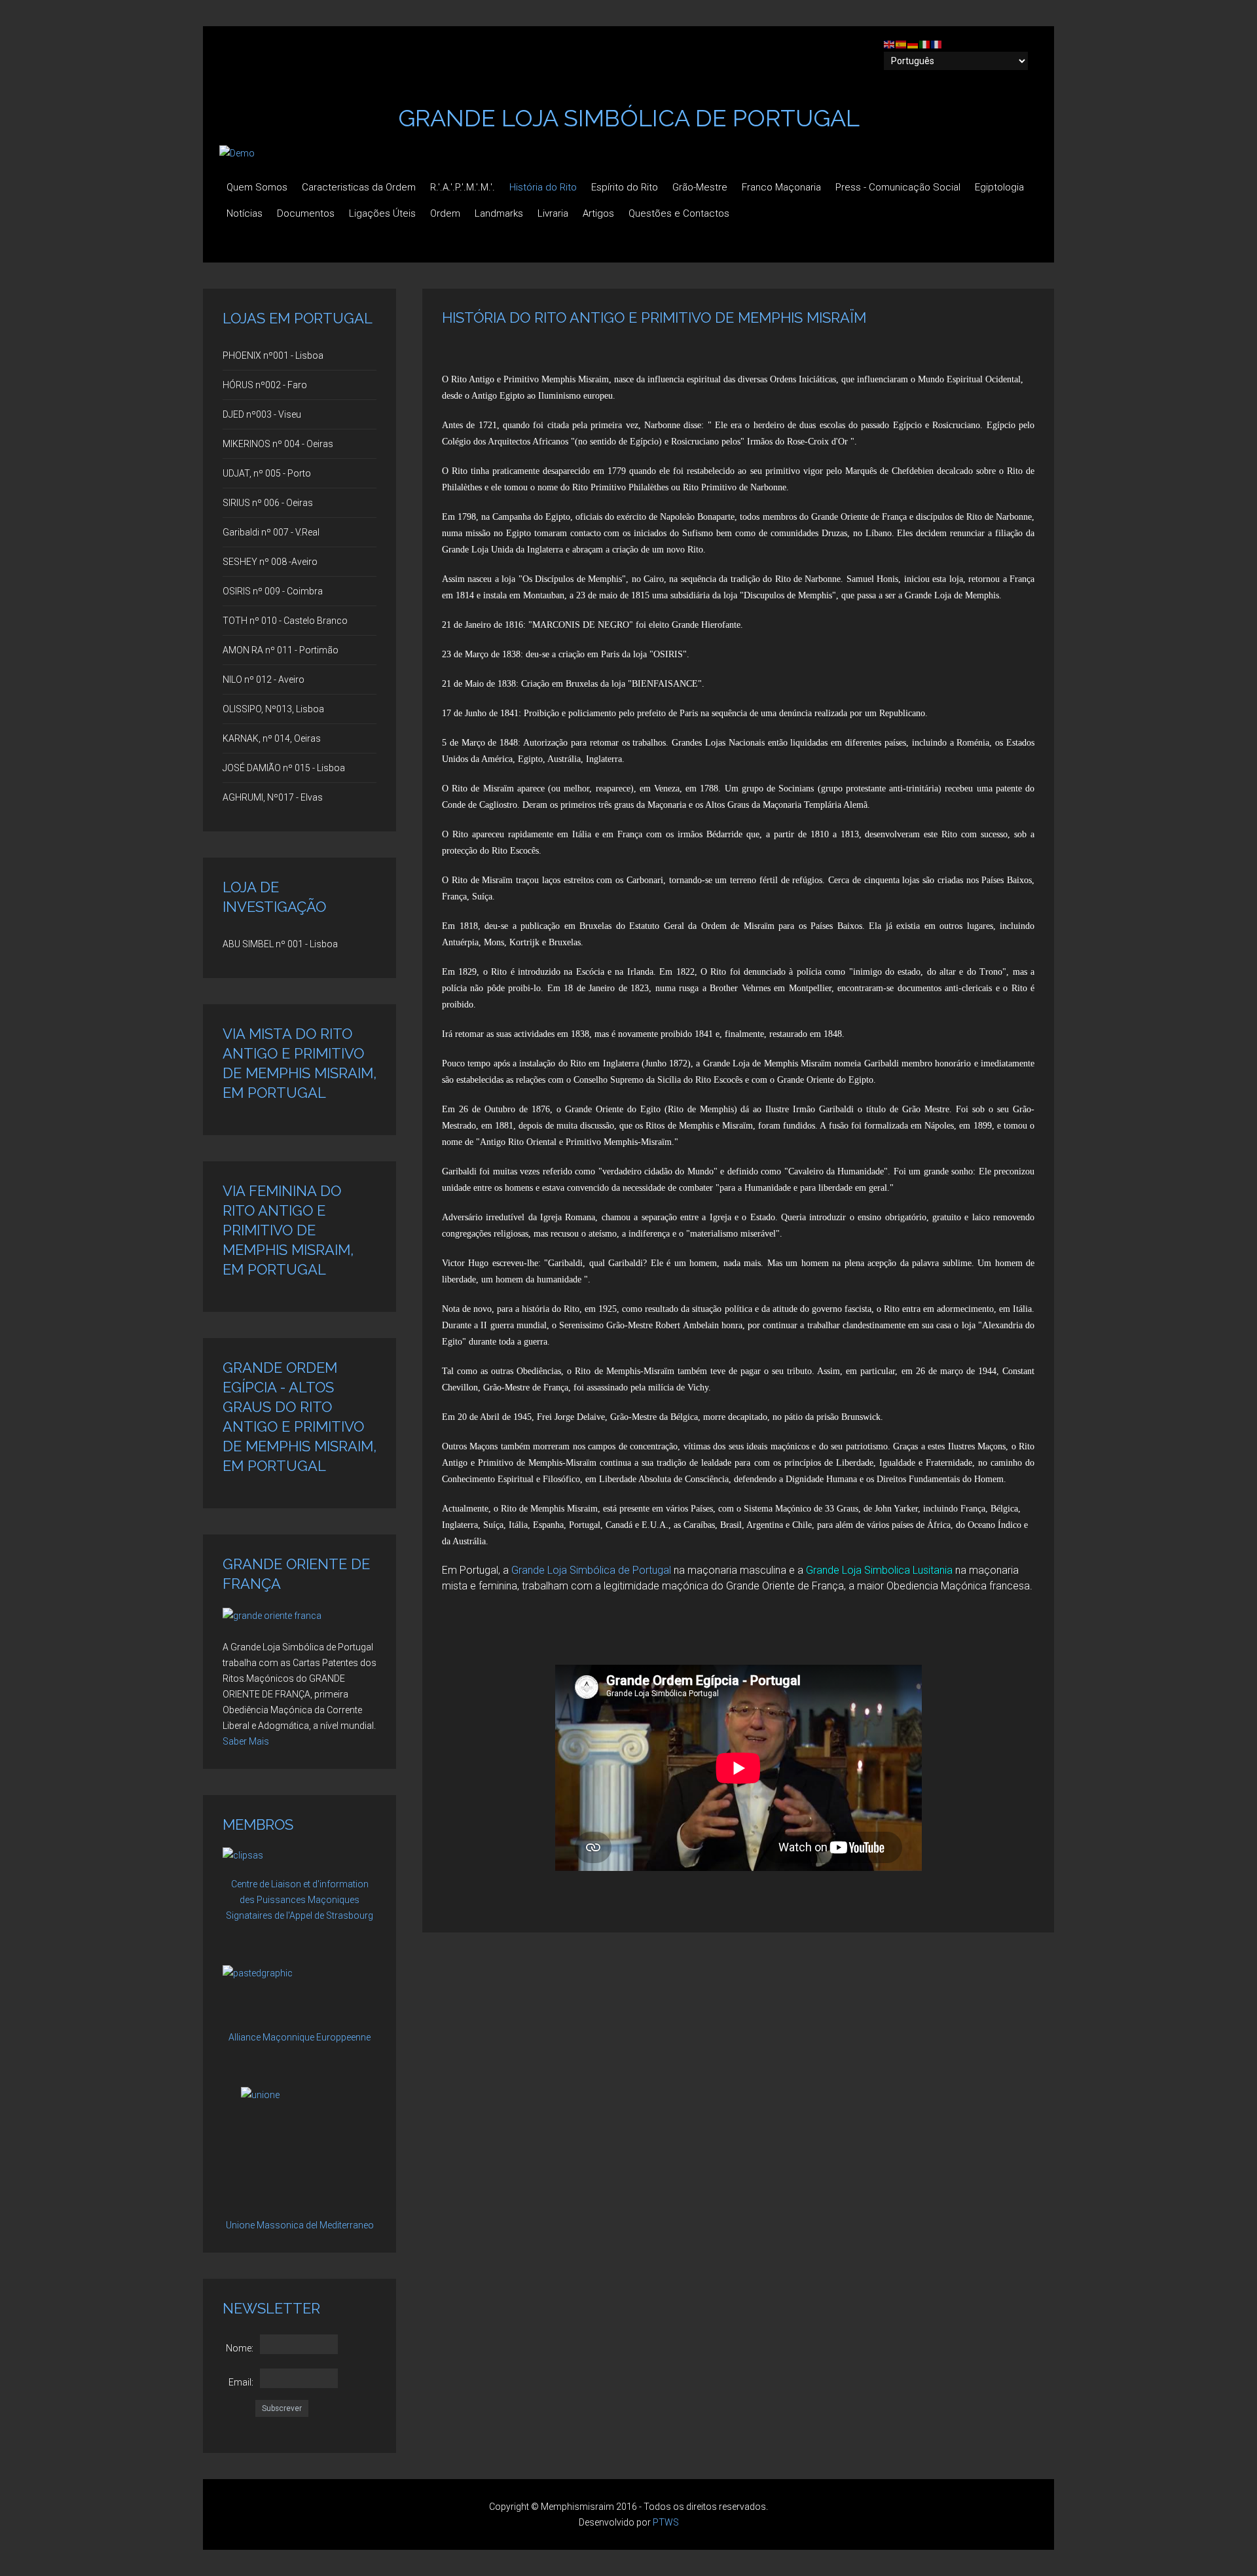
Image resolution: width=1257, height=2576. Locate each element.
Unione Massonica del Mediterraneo (300, 2225)
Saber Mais (246, 1741)
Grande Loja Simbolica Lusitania (879, 1570)
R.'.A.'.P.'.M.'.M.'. (463, 187)
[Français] (937, 44)
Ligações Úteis (382, 213)
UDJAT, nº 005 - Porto (267, 473)
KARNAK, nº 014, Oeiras (272, 738)
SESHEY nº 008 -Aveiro (270, 562)
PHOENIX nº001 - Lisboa (273, 355)
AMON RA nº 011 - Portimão (281, 650)
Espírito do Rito (625, 187)
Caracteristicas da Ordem (359, 187)
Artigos (598, 213)
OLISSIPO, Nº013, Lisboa (273, 709)
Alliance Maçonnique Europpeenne (300, 2037)
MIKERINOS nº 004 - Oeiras (278, 444)
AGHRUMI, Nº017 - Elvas (273, 797)
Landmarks (499, 213)
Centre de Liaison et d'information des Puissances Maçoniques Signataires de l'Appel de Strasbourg (300, 1900)
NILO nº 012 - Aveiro (264, 680)
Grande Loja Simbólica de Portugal (591, 1570)
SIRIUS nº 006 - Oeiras (268, 503)
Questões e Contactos (679, 213)
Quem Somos (257, 187)
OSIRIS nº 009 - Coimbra (273, 591)
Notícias (245, 213)
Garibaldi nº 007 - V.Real (271, 532)
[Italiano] (925, 44)
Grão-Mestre (700, 187)
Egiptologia (999, 187)
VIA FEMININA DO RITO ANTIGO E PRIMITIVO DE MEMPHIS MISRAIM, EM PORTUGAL (288, 1230)
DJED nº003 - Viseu (262, 414)
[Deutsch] (913, 44)
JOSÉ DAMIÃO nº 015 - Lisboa (284, 768)
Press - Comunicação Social (898, 187)
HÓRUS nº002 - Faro (265, 385)
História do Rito (543, 187)
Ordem (445, 213)
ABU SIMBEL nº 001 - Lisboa (280, 944)
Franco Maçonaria (781, 187)
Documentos (306, 213)
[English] (890, 44)
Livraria (553, 213)
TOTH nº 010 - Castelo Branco (285, 621)
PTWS (666, 2522)
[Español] (902, 44)
